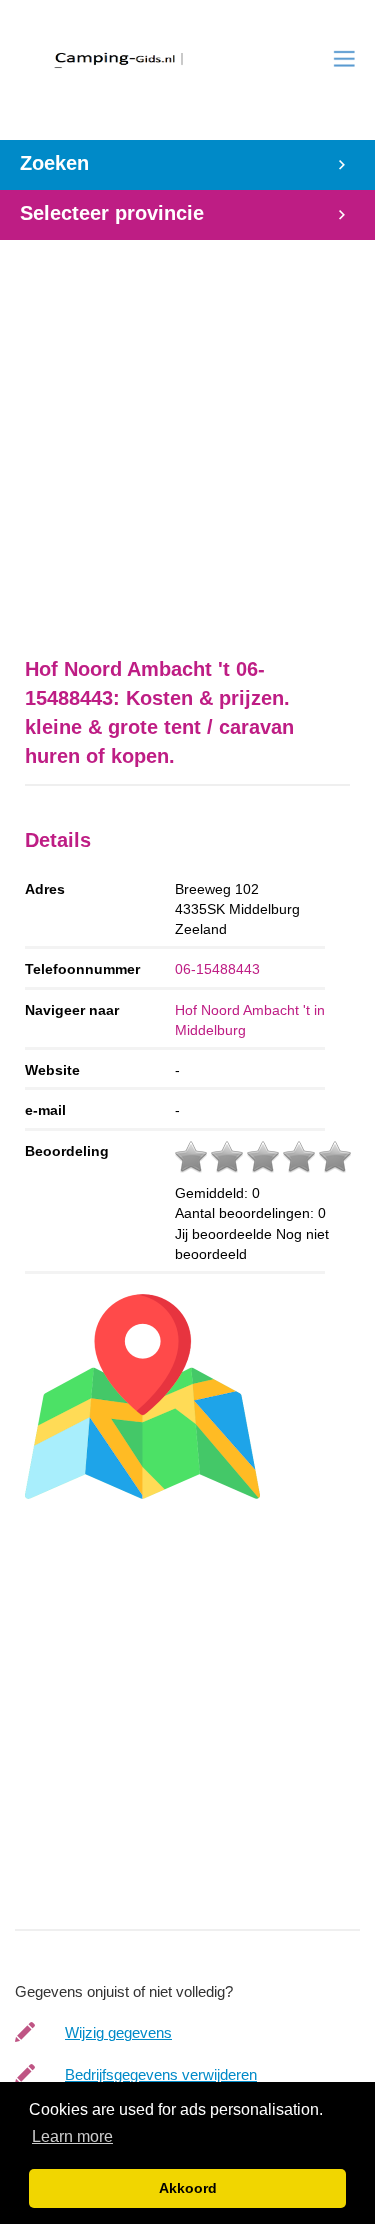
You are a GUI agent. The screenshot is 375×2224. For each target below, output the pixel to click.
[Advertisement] (187, 427)
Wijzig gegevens (118, 2032)
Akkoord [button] (188, 2188)
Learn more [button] (72, 2136)
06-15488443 (217, 969)
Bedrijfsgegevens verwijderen (161, 2074)
